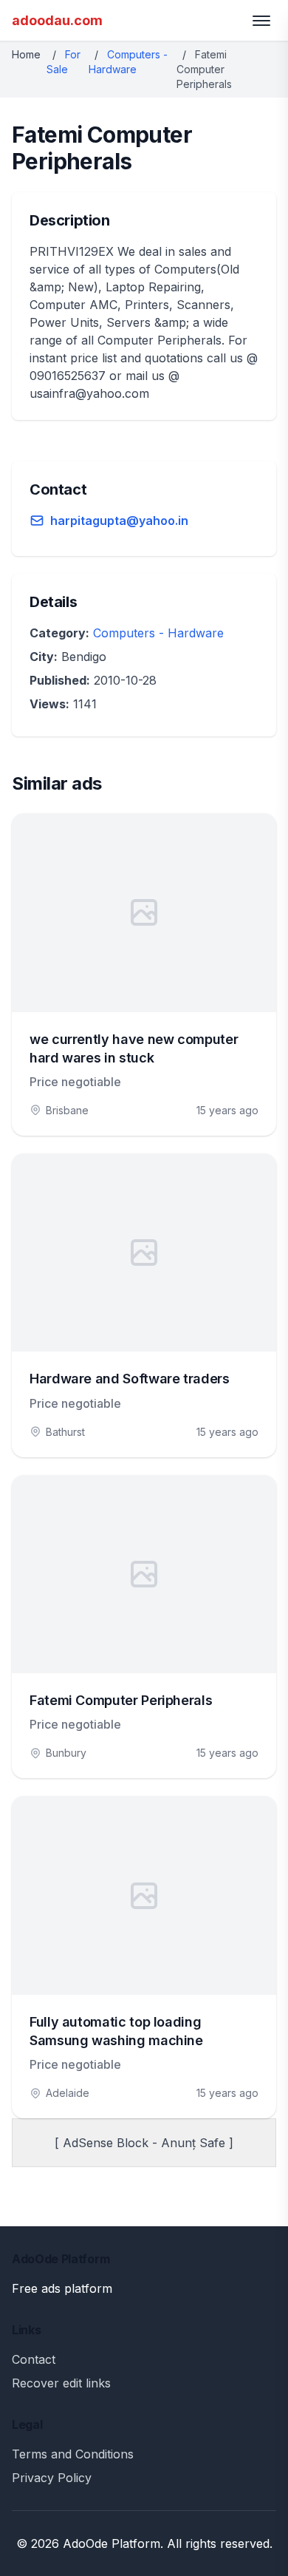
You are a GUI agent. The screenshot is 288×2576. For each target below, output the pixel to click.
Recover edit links (61, 2383)
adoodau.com (57, 20)
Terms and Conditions (73, 2454)
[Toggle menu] (261, 21)
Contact (34, 2359)
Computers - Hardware (158, 633)
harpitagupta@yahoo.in (119, 521)
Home (26, 54)
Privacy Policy (52, 2478)
